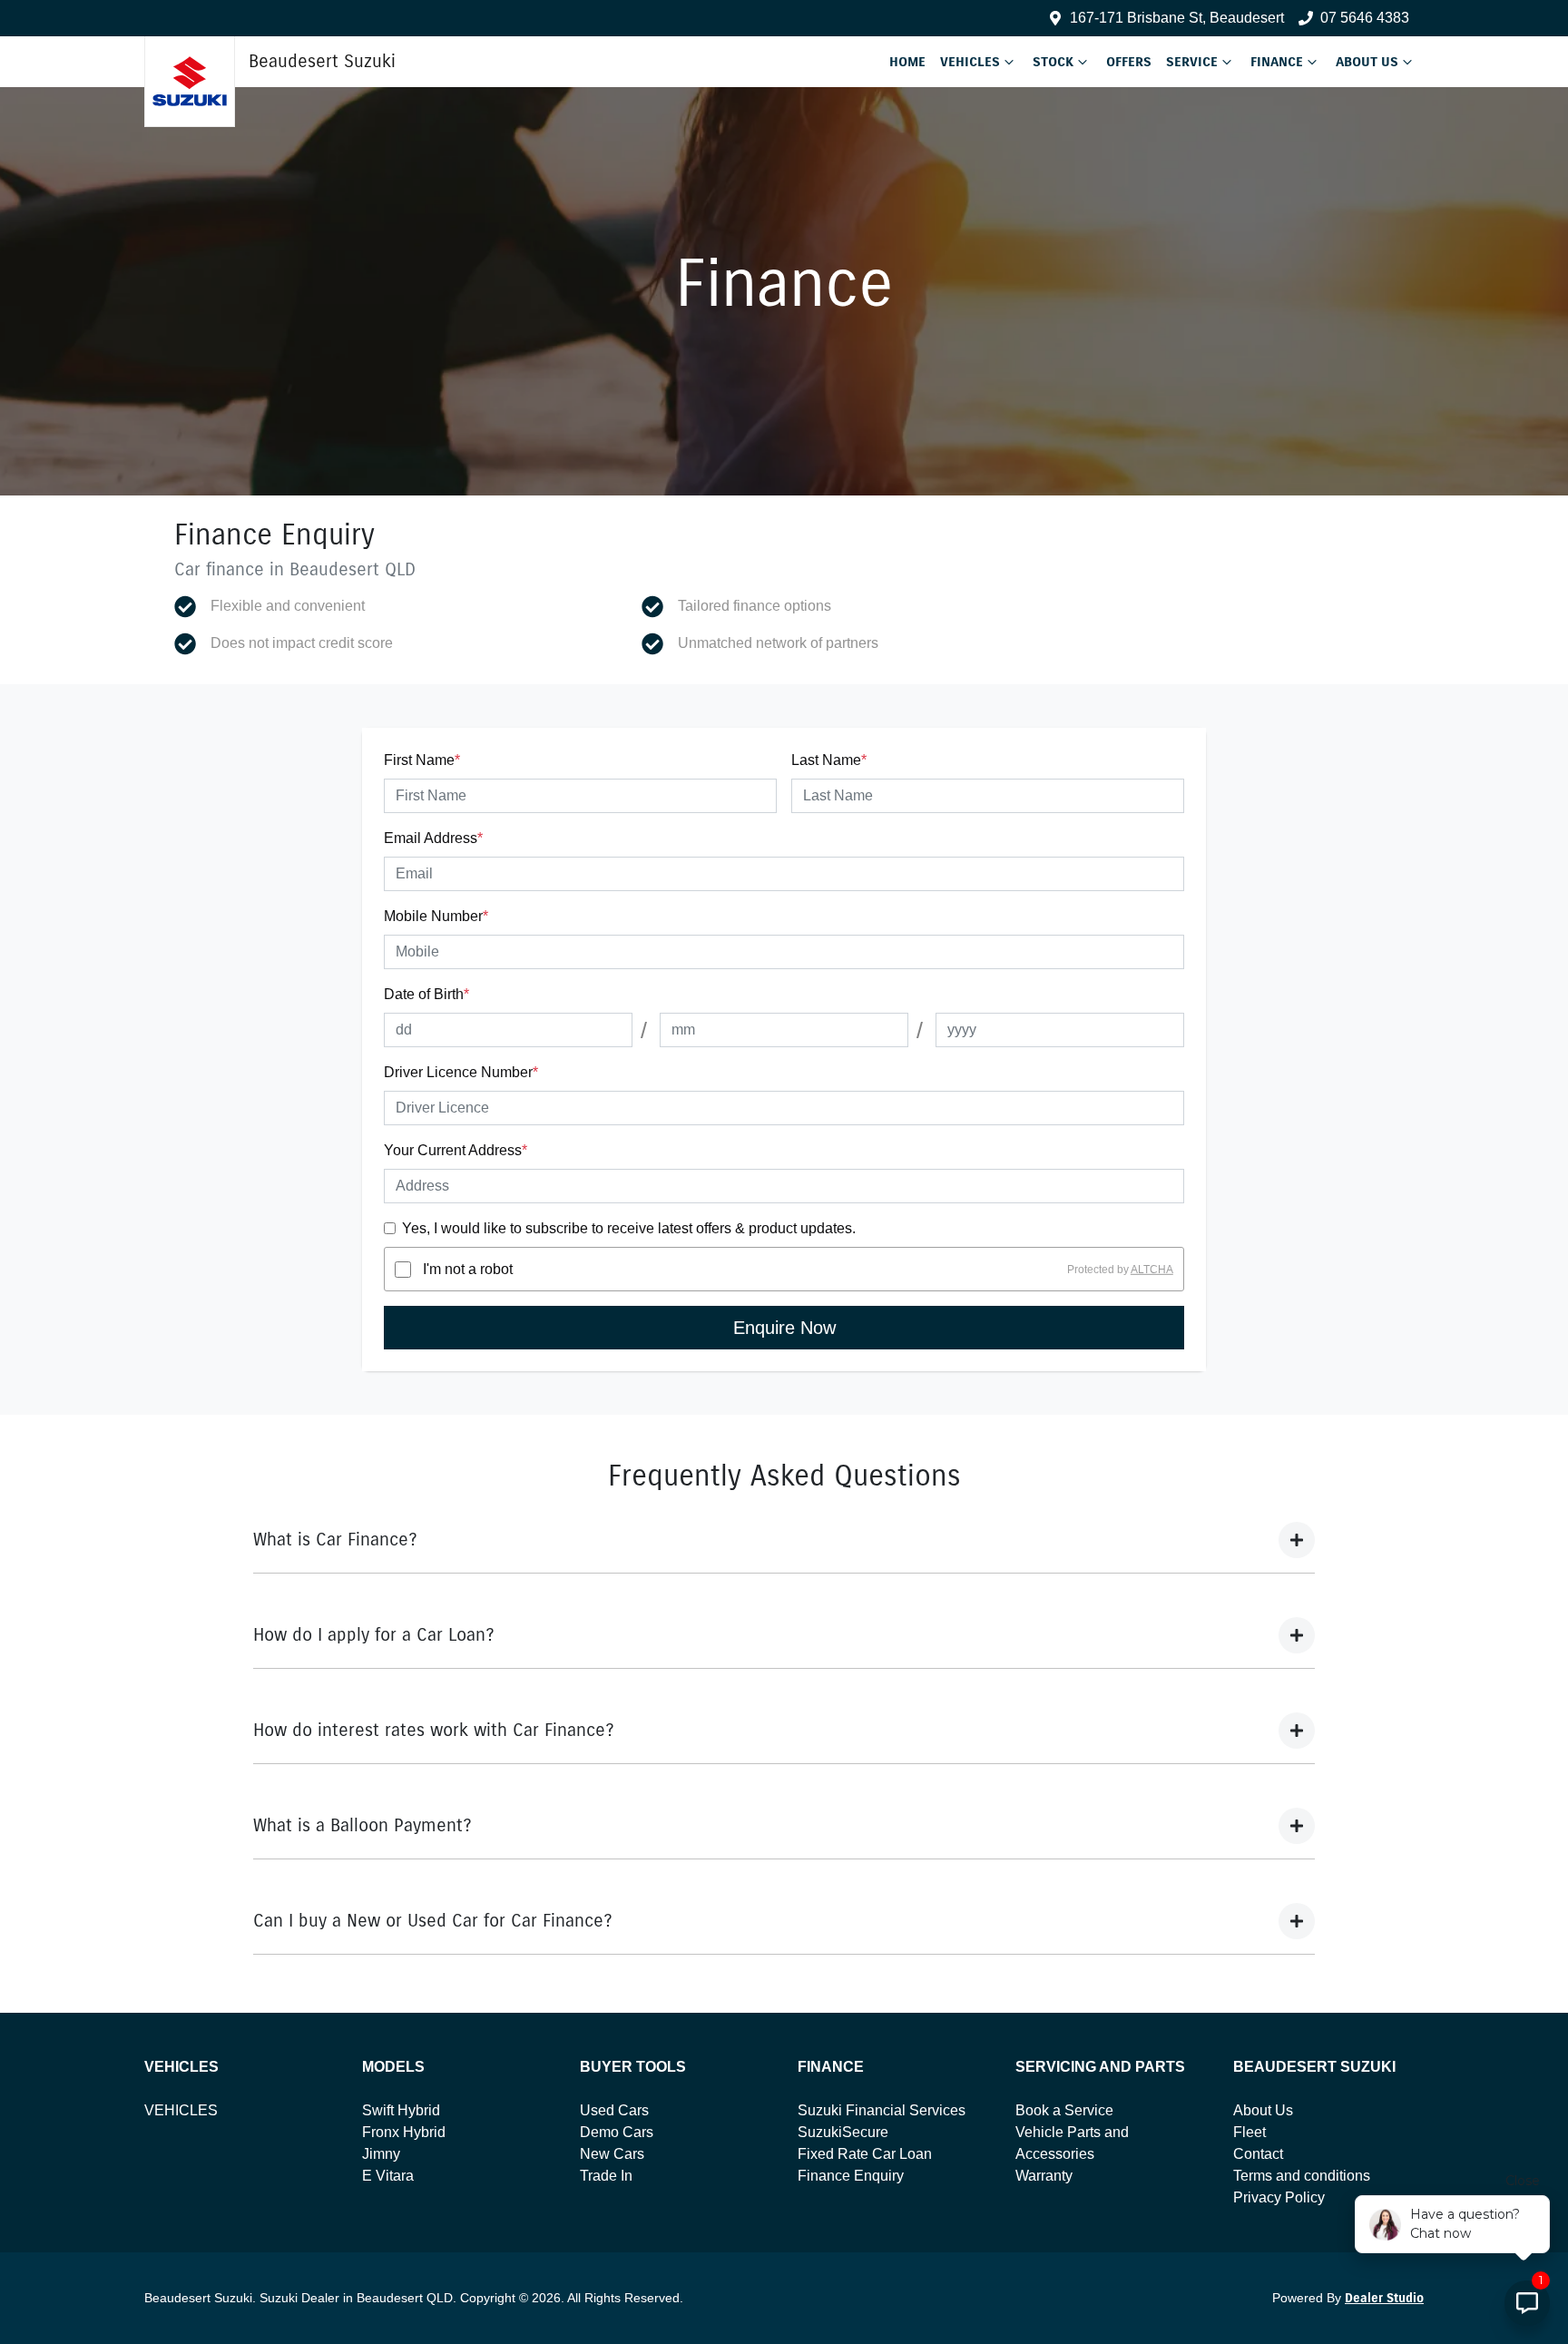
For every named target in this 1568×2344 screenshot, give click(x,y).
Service (1192, 62)
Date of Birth (426, 994)
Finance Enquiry (851, 2176)
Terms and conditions (1302, 2176)
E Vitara (388, 2176)
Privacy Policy (1279, 2197)
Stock (1053, 62)
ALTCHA (1152, 1270)
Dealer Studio (1384, 2298)
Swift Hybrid (401, 2110)
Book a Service (1064, 2110)
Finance (1277, 62)
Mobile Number (436, 916)
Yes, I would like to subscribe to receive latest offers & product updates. (629, 1228)
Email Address (433, 838)
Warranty (1044, 2176)
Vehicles (970, 62)
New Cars (612, 2154)
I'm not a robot (468, 1269)
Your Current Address (456, 1150)
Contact (1258, 2154)
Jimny (381, 2154)
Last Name (829, 760)
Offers (1129, 62)
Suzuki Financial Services (882, 2110)
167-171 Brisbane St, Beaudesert (1177, 18)
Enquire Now (784, 1328)
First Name (422, 760)
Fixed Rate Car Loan (865, 2154)
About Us (1367, 62)
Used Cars (614, 2110)
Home (907, 62)
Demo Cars (617, 2132)
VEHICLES (181, 2110)
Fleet (1249, 2132)
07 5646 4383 (1365, 18)
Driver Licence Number (461, 1072)
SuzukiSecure (843, 2132)
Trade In (606, 2176)
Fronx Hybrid (404, 2132)
